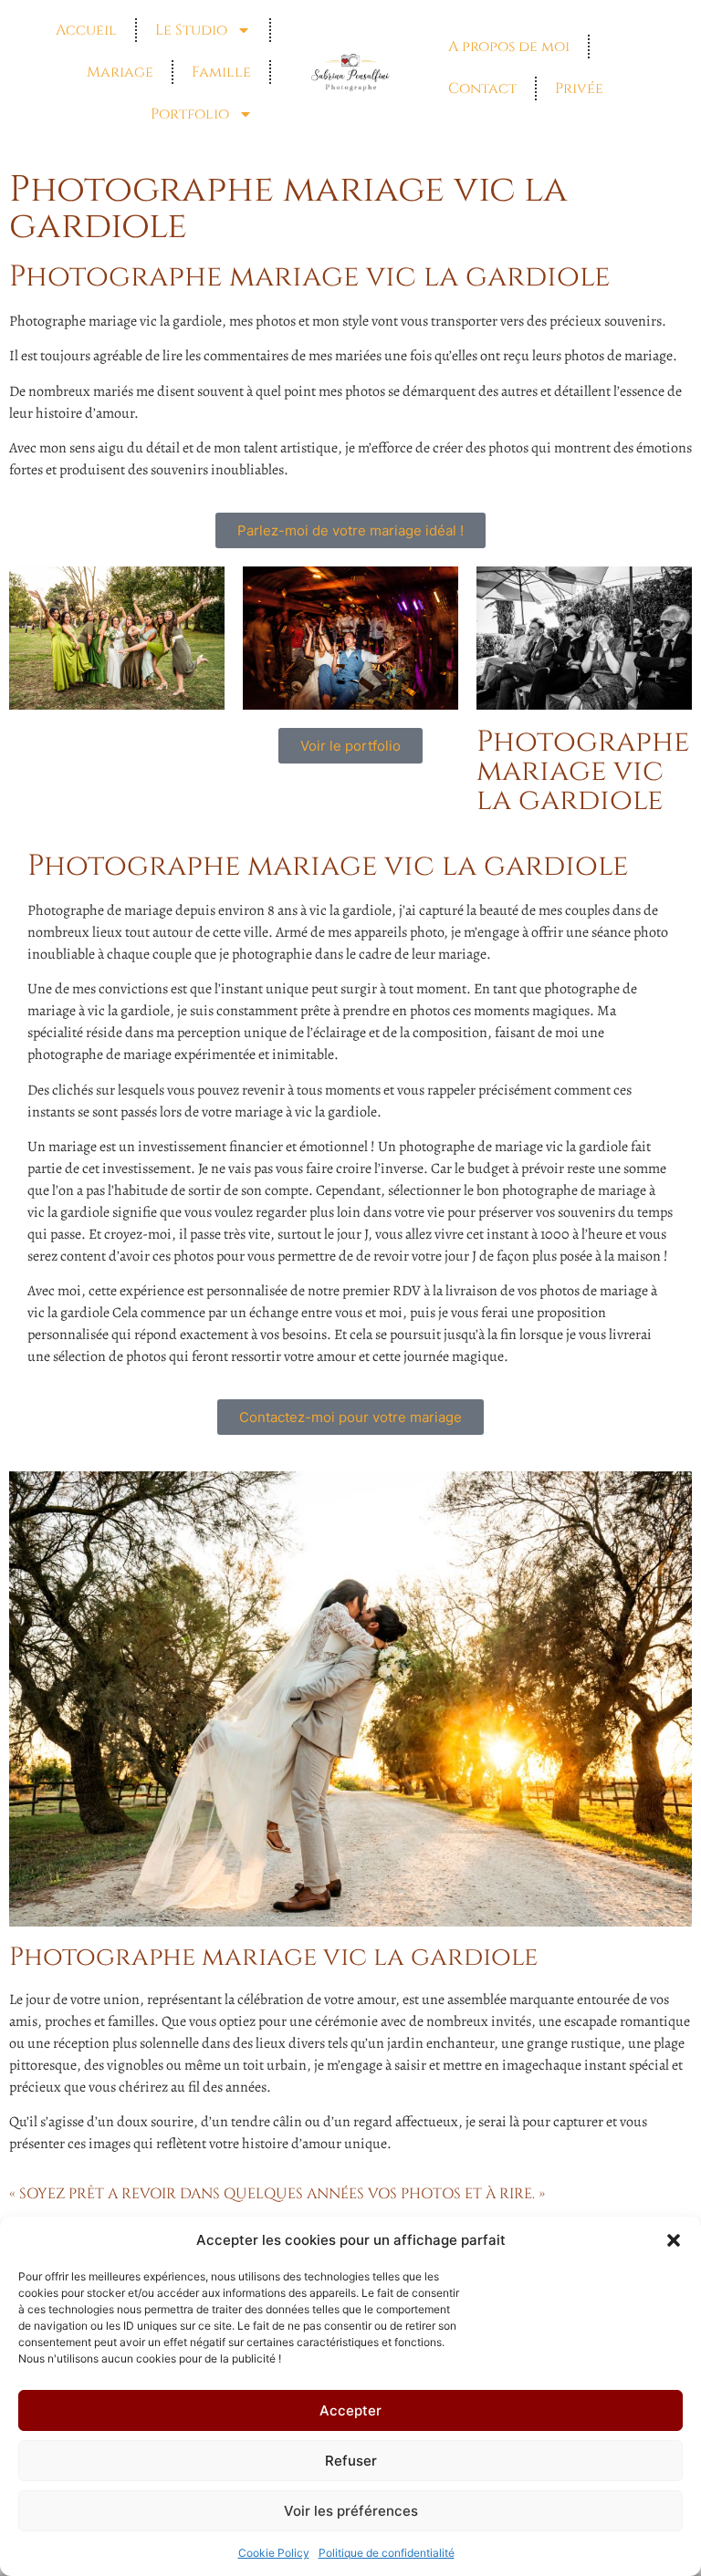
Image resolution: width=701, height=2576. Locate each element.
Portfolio (190, 114)
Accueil (86, 30)
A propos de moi (509, 47)
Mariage (120, 72)
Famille (221, 72)
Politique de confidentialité (387, 2553)
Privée (579, 88)
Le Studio (191, 30)
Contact (482, 88)
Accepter (350, 2410)
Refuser (351, 2461)
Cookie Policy (274, 2553)
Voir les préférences (351, 2511)
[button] (674, 2240)
